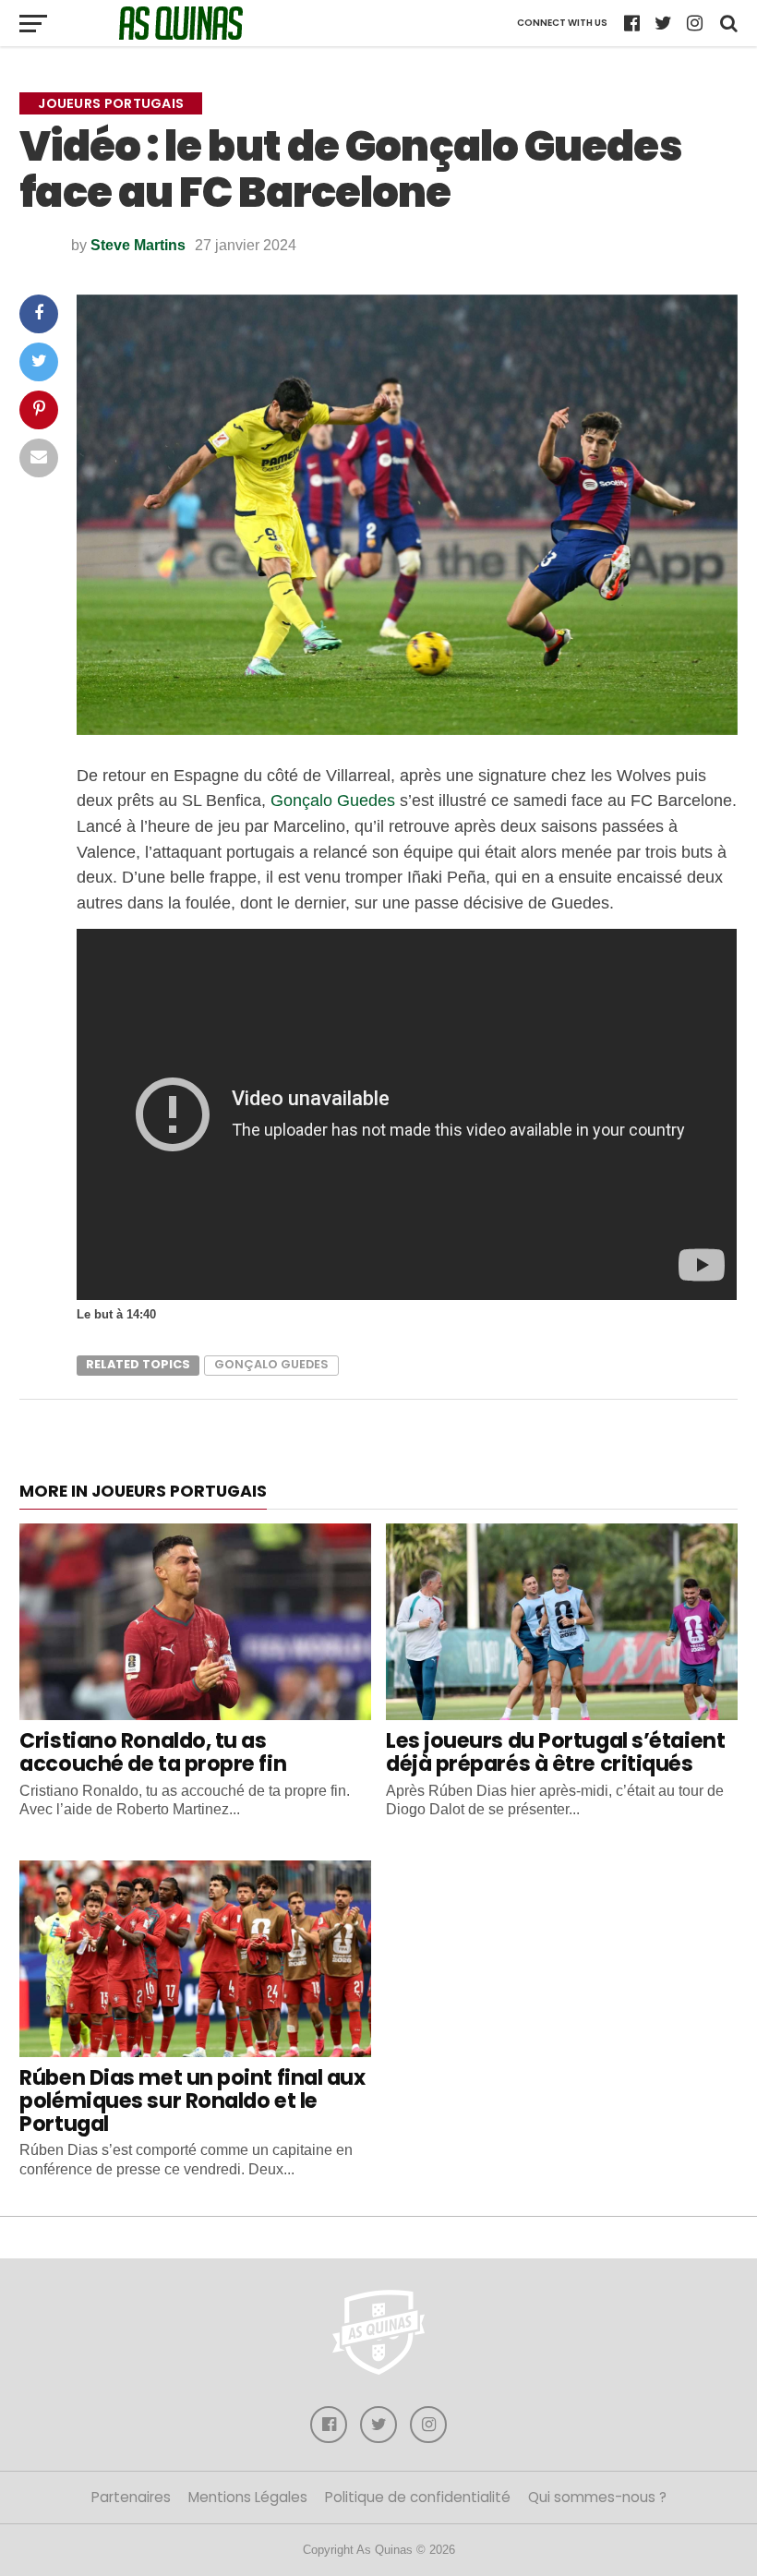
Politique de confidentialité (418, 2497)
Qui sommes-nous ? (597, 2497)
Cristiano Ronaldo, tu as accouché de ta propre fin (153, 1752)
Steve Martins (138, 245)
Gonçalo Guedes (333, 800)
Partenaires (131, 2497)
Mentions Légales (248, 2497)
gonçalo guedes (271, 1364)
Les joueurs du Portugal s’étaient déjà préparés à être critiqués (555, 1752)
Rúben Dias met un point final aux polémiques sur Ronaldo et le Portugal (192, 2100)
